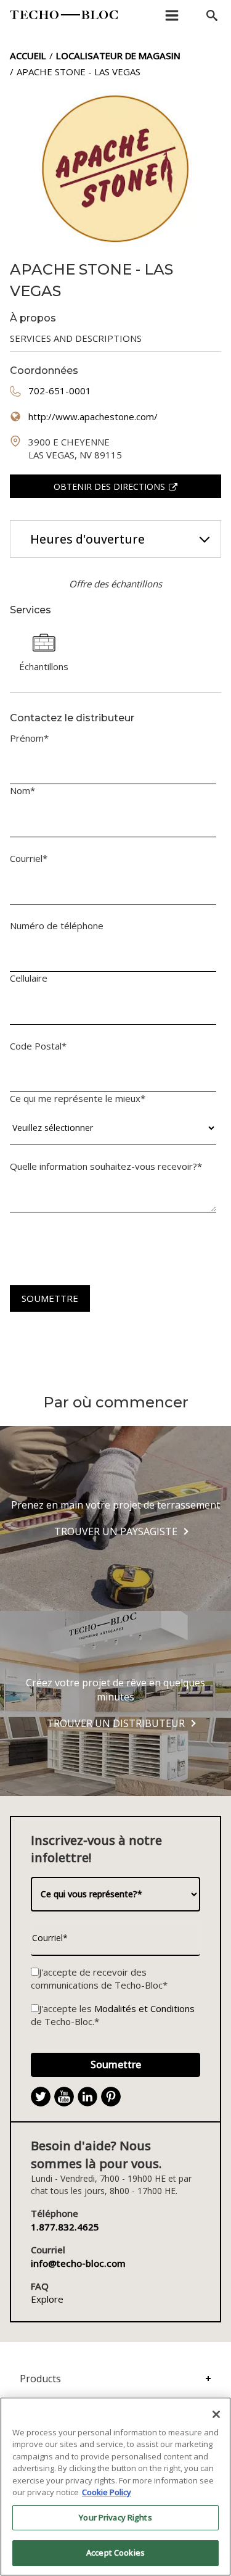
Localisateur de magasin (118, 56)
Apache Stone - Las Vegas (79, 72)
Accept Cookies (115, 2553)
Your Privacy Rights (115, 2517)
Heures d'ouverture (87, 539)
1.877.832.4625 (65, 2227)
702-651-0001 (60, 391)
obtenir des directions (109, 487)
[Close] (216, 2414)
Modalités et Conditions (144, 2008)
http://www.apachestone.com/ (93, 416)
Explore (47, 2299)
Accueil (28, 56)
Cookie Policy (107, 2492)
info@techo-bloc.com (78, 2263)
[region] (115, 2487)
